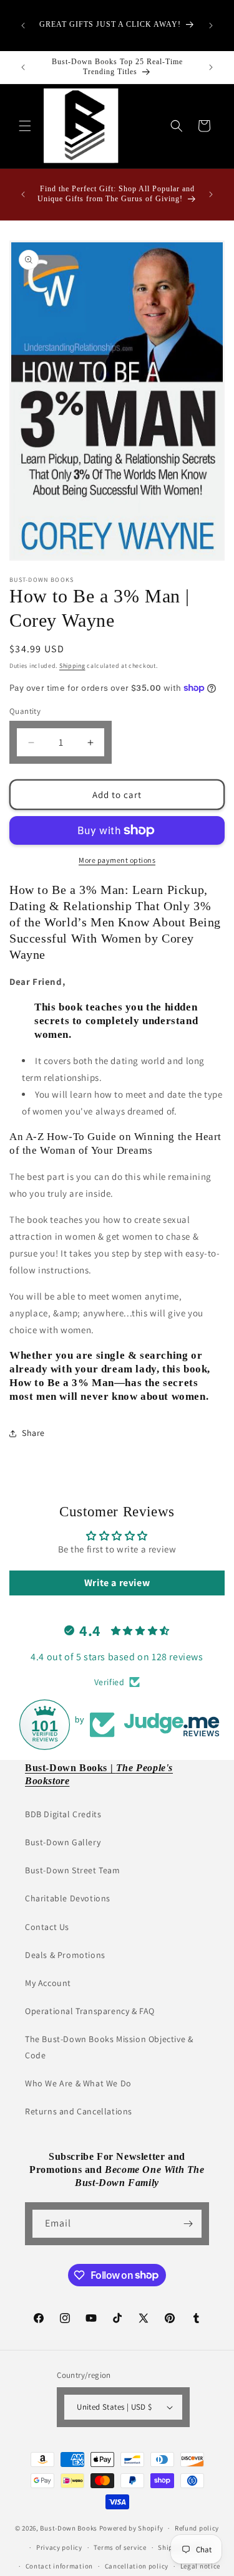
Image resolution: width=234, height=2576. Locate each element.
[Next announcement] (211, 26)
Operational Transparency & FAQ (90, 2011)
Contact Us (47, 1927)
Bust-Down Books (69, 2528)
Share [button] (33, 1433)
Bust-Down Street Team (73, 1870)
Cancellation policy (137, 2566)
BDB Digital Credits (63, 1814)
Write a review (117, 1583)
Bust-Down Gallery (63, 1842)
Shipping (72, 666)
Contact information (59, 2566)
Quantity (25, 711)
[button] (25, 126)
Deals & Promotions (65, 1955)
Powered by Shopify (131, 2528)
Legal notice (200, 2566)
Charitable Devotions (68, 1898)
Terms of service (120, 2547)
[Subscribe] (188, 2224)
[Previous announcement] (23, 26)
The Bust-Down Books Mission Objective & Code (109, 2047)
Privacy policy (59, 2547)
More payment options (117, 860)
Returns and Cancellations (79, 2111)
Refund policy (197, 2528)
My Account (48, 1983)
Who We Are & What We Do (78, 2083)
